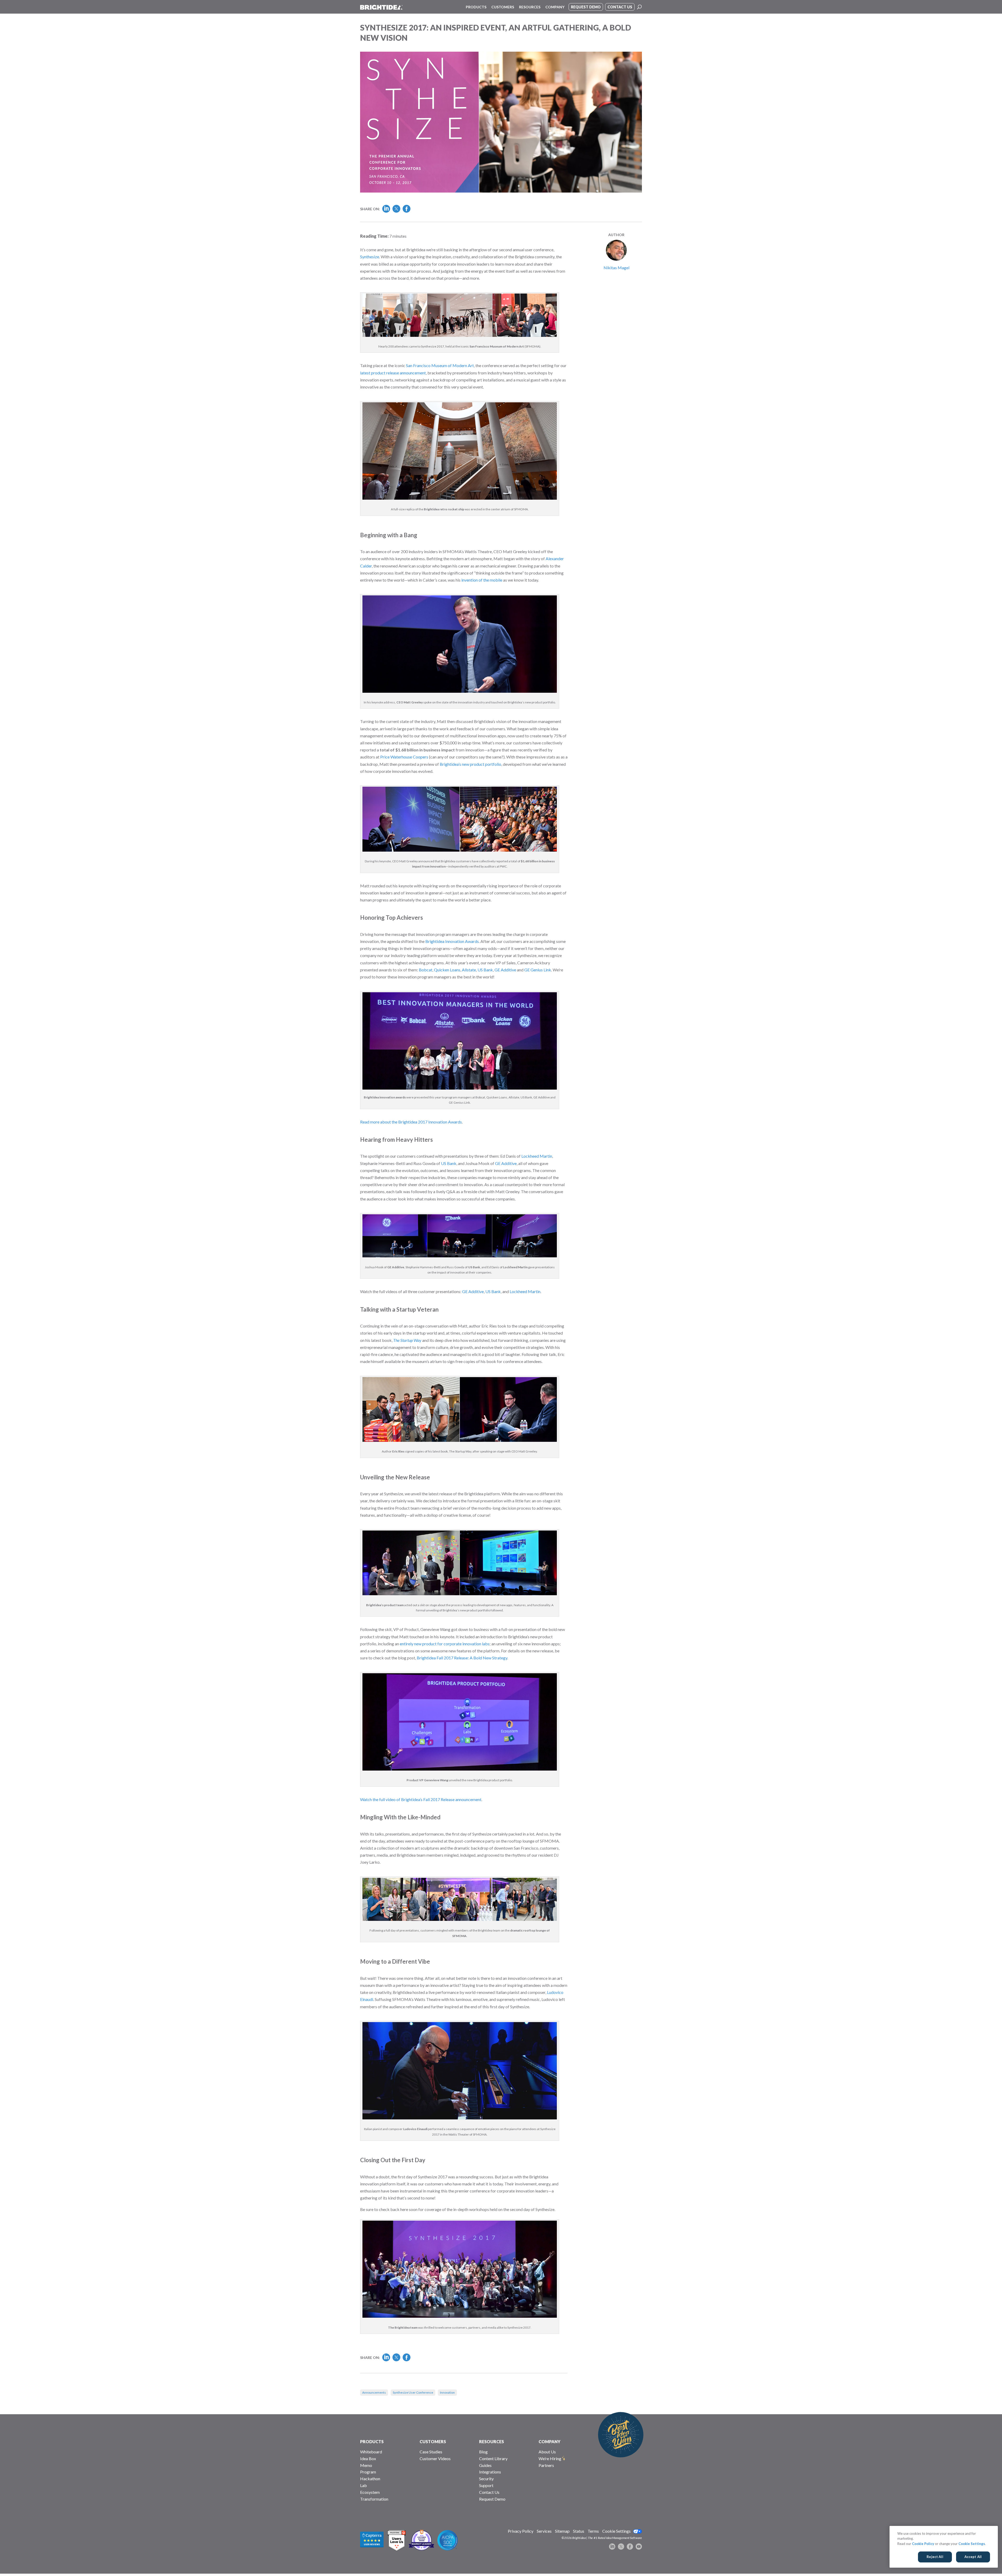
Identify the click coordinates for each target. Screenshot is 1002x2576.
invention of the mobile (482, 580)
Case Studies (431, 2452)
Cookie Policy (923, 2544)
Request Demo (492, 2499)
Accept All (973, 2557)
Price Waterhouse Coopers (404, 757)
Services (544, 2531)
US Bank (485, 970)
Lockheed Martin (537, 1156)
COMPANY (550, 2441)
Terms (593, 2531)
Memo (366, 2465)
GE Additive (505, 970)
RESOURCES (491, 2441)
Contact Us (489, 2492)
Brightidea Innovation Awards (452, 941)
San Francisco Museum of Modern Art (440, 365)
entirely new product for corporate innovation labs (445, 1644)
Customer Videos (435, 2458)
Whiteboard (371, 2452)
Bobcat (426, 970)
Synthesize (370, 257)
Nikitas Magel (616, 268)
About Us (547, 2452)
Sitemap (562, 2531)
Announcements (374, 2392)
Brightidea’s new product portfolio (470, 764)
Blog (483, 2452)
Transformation (374, 2499)
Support (486, 2485)
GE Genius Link (538, 970)
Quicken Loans (447, 970)
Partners (546, 2465)
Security (486, 2479)
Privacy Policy (521, 2531)
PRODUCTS (372, 2441)
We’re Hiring (550, 2458)
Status (579, 2531)
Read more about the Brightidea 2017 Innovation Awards (411, 1122)
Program (368, 2472)
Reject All (935, 2557)
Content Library (493, 2458)
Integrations (490, 2472)
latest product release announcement (393, 373)
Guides (485, 2465)
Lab (363, 2485)
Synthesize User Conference (413, 2392)
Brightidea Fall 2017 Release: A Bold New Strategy (462, 1658)
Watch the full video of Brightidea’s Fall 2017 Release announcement (421, 1799)
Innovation (447, 2392)
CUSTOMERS (433, 2441)
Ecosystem (370, 2492)
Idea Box (368, 2458)
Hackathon (370, 2479)
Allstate (469, 970)
